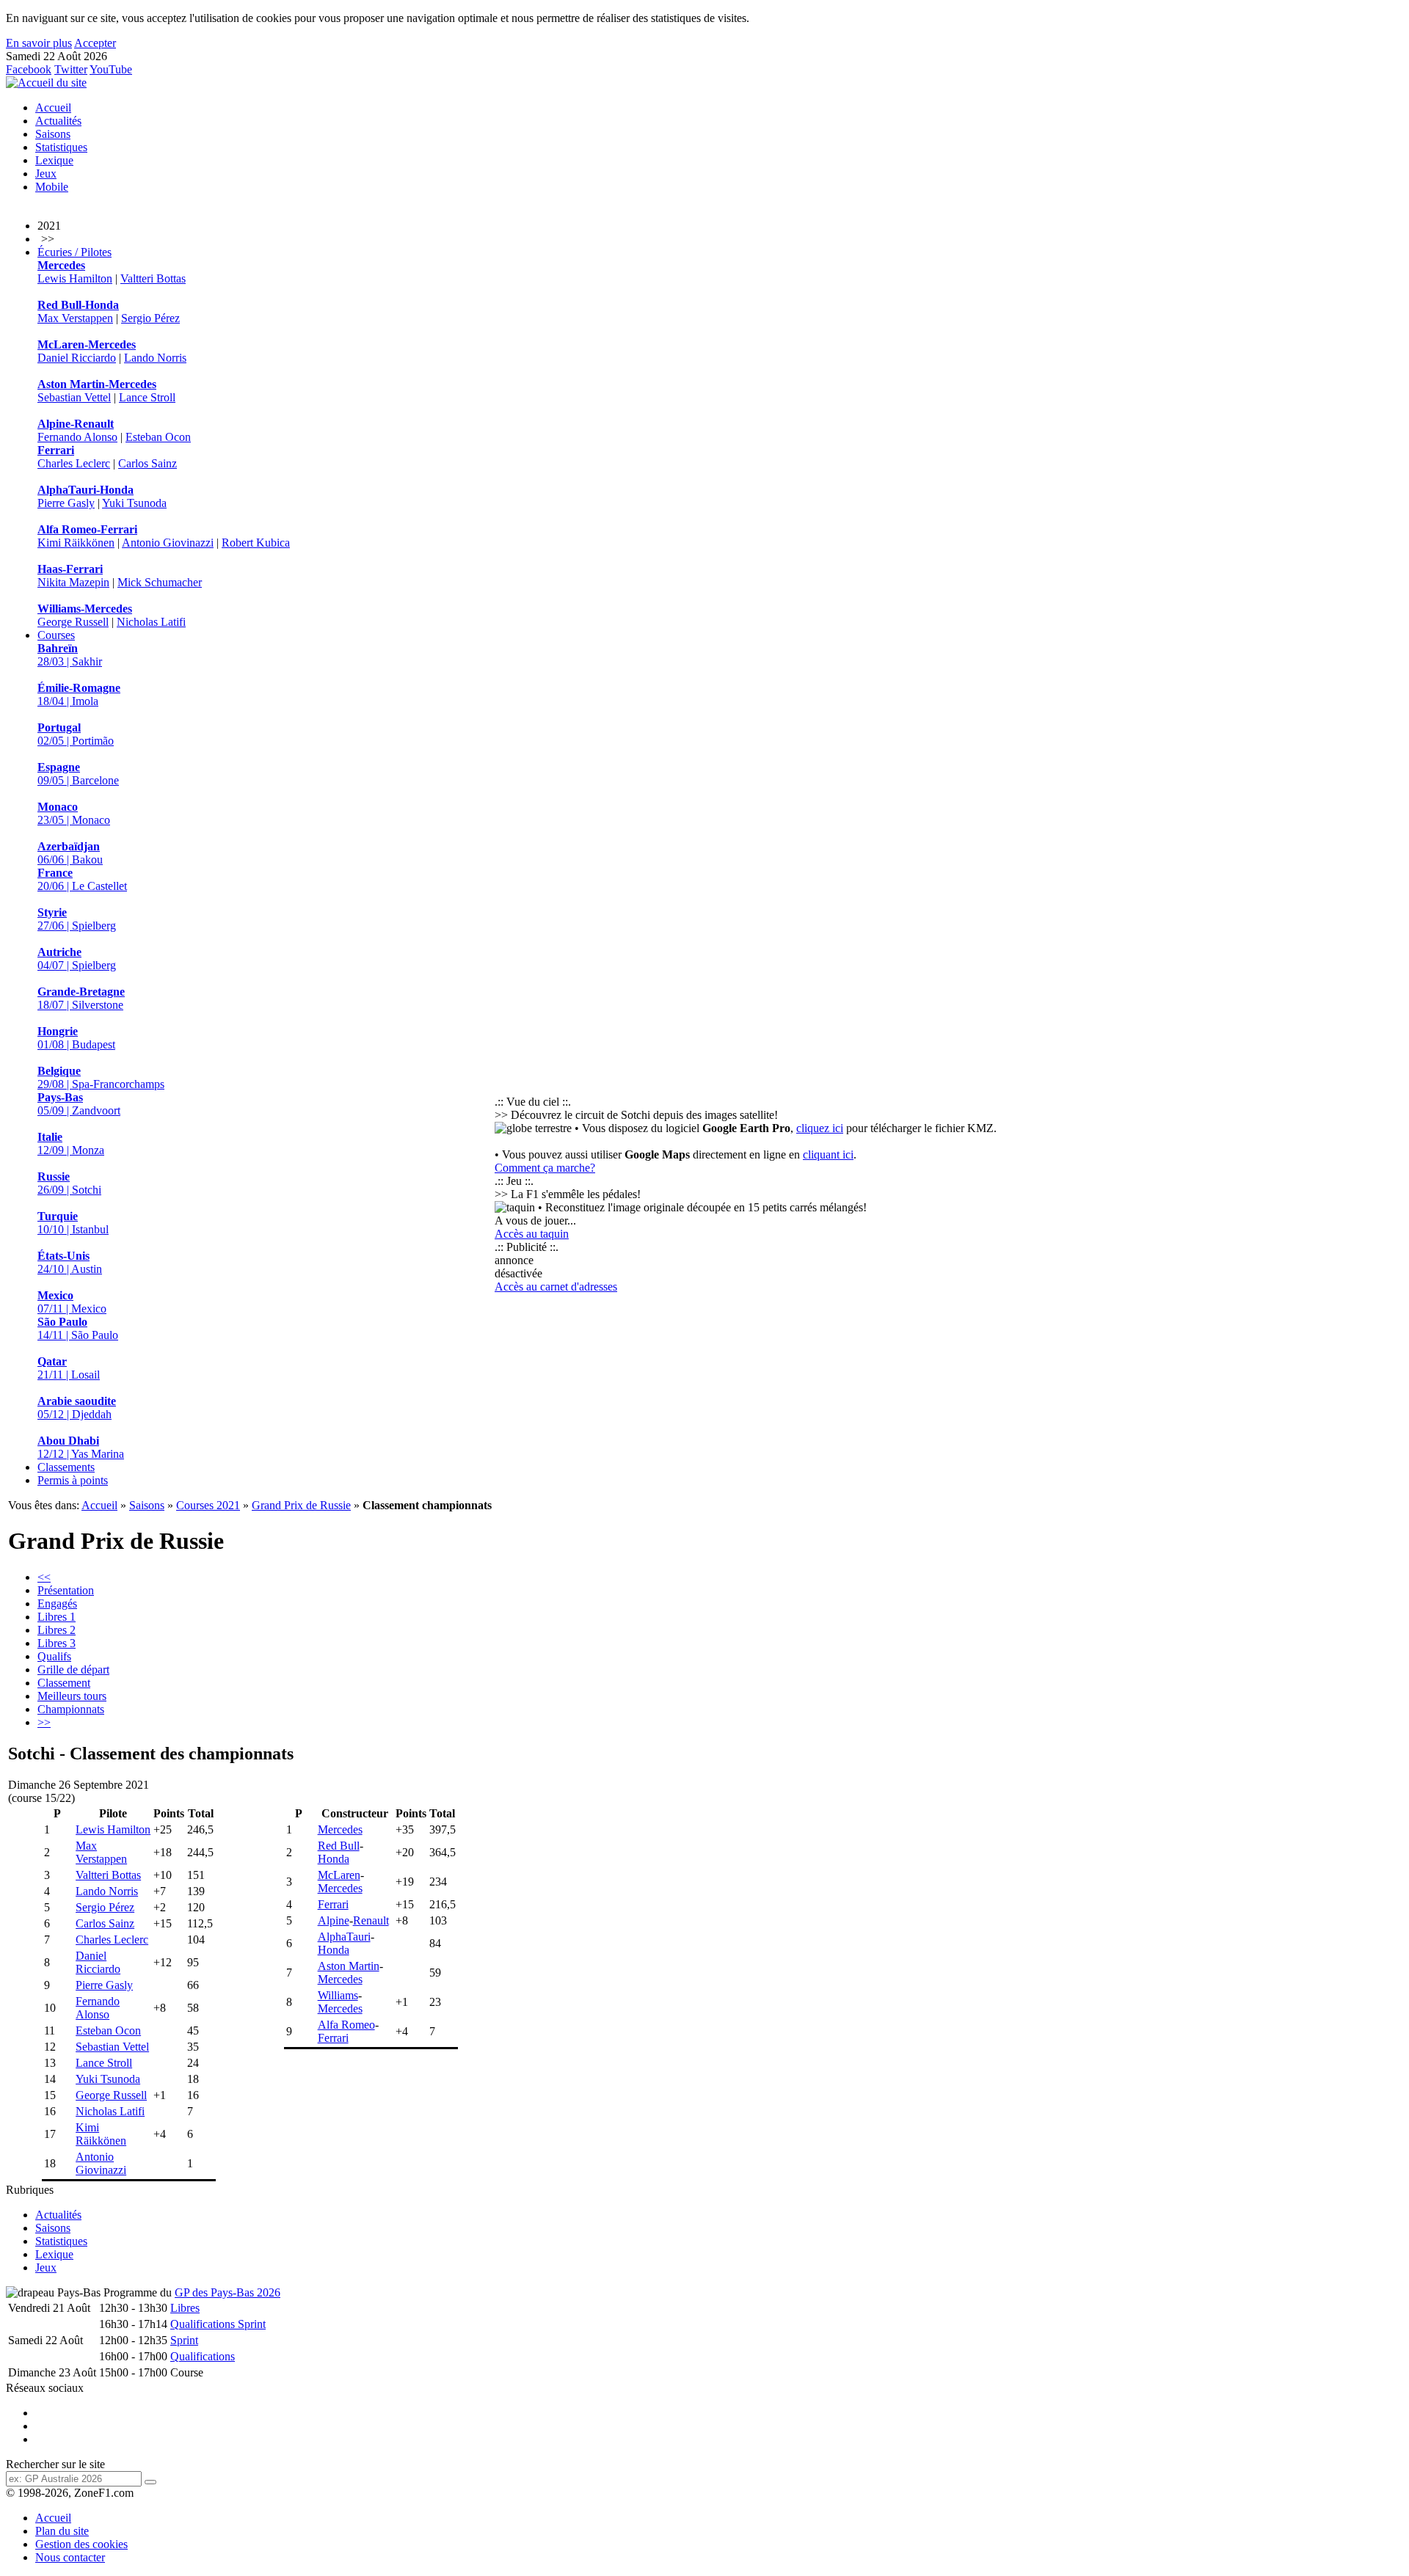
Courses (56, 635)
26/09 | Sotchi (69, 1183)
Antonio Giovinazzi (168, 543)
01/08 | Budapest (76, 1038)
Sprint (184, 2340)
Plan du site (62, 2531)
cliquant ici (828, 1154)
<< (44, 1577)
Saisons (53, 134)
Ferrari (333, 1904)
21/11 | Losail (69, 1368)
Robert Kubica (256, 543)
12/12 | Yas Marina (81, 1447)
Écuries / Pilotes (74, 252)
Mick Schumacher (160, 582)
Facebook (29, 69)
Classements (66, 1467)
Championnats (71, 1709)
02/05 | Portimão (76, 734)
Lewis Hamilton (75, 278)
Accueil (53, 107)
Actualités (58, 121)
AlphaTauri (344, 1937)
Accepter (95, 43)
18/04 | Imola (79, 694)
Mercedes (340, 1829)
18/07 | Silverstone (81, 998)
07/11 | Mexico (72, 1302)
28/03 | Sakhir (70, 655)
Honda (334, 1859)
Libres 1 (57, 1617)
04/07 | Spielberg (77, 959)
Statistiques (61, 147)
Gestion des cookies (81, 2544)
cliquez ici (820, 1128)
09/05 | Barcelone (78, 774)
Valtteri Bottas (153, 278)
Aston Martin (349, 1966)
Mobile (52, 187)
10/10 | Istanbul (73, 1223)
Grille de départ (73, 1670)
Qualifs (54, 1656)
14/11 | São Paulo (78, 1328)
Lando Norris (155, 358)
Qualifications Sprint (218, 2324)
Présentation (66, 1590)
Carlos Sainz (148, 463)
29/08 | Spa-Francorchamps (101, 1077)
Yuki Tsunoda (134, 503)
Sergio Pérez (150, 318)
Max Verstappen (75, 318)
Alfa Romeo (346, 2025)
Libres (185, 2308)
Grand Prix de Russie (301, 1505)
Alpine (334, 1920)
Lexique (54, 160)
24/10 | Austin (70, 1262)
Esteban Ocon (158, 437)
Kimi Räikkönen (76, 543)
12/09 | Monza (71, 1143)
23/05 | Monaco (74, 813)
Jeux (46, 174)
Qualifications (203, 2356)
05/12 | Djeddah (77, 1408)
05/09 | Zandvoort (79, 1104)
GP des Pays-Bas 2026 (227, 2292)
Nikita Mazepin (73, 582)
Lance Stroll (147, 397)
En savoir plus (39, 43)
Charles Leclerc (74, 463)
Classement (64, 1683)
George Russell (73, 622)
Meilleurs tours (72, 1696)
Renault (371, 1920)
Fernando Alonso (77, 437)
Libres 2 (57, 1630)
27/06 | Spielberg (77, 919)
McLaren (339, 1875)
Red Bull (339, 1846)
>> (44, 1722)
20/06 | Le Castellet (82, 879)
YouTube (111, 69)
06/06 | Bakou (70, 853)
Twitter (71, 69)
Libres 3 (57, 1643)
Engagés (57, 1603)
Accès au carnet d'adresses (556, 1287)
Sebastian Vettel (74, 397)
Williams (338, 1995)
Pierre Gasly (66, 503)
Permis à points (73, 1480)
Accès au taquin (532, 1234)
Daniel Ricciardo (77, 358)
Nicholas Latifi (151, 622)
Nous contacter (70, 2557)
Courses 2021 (208, 1505)
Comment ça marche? (545, 1168)
